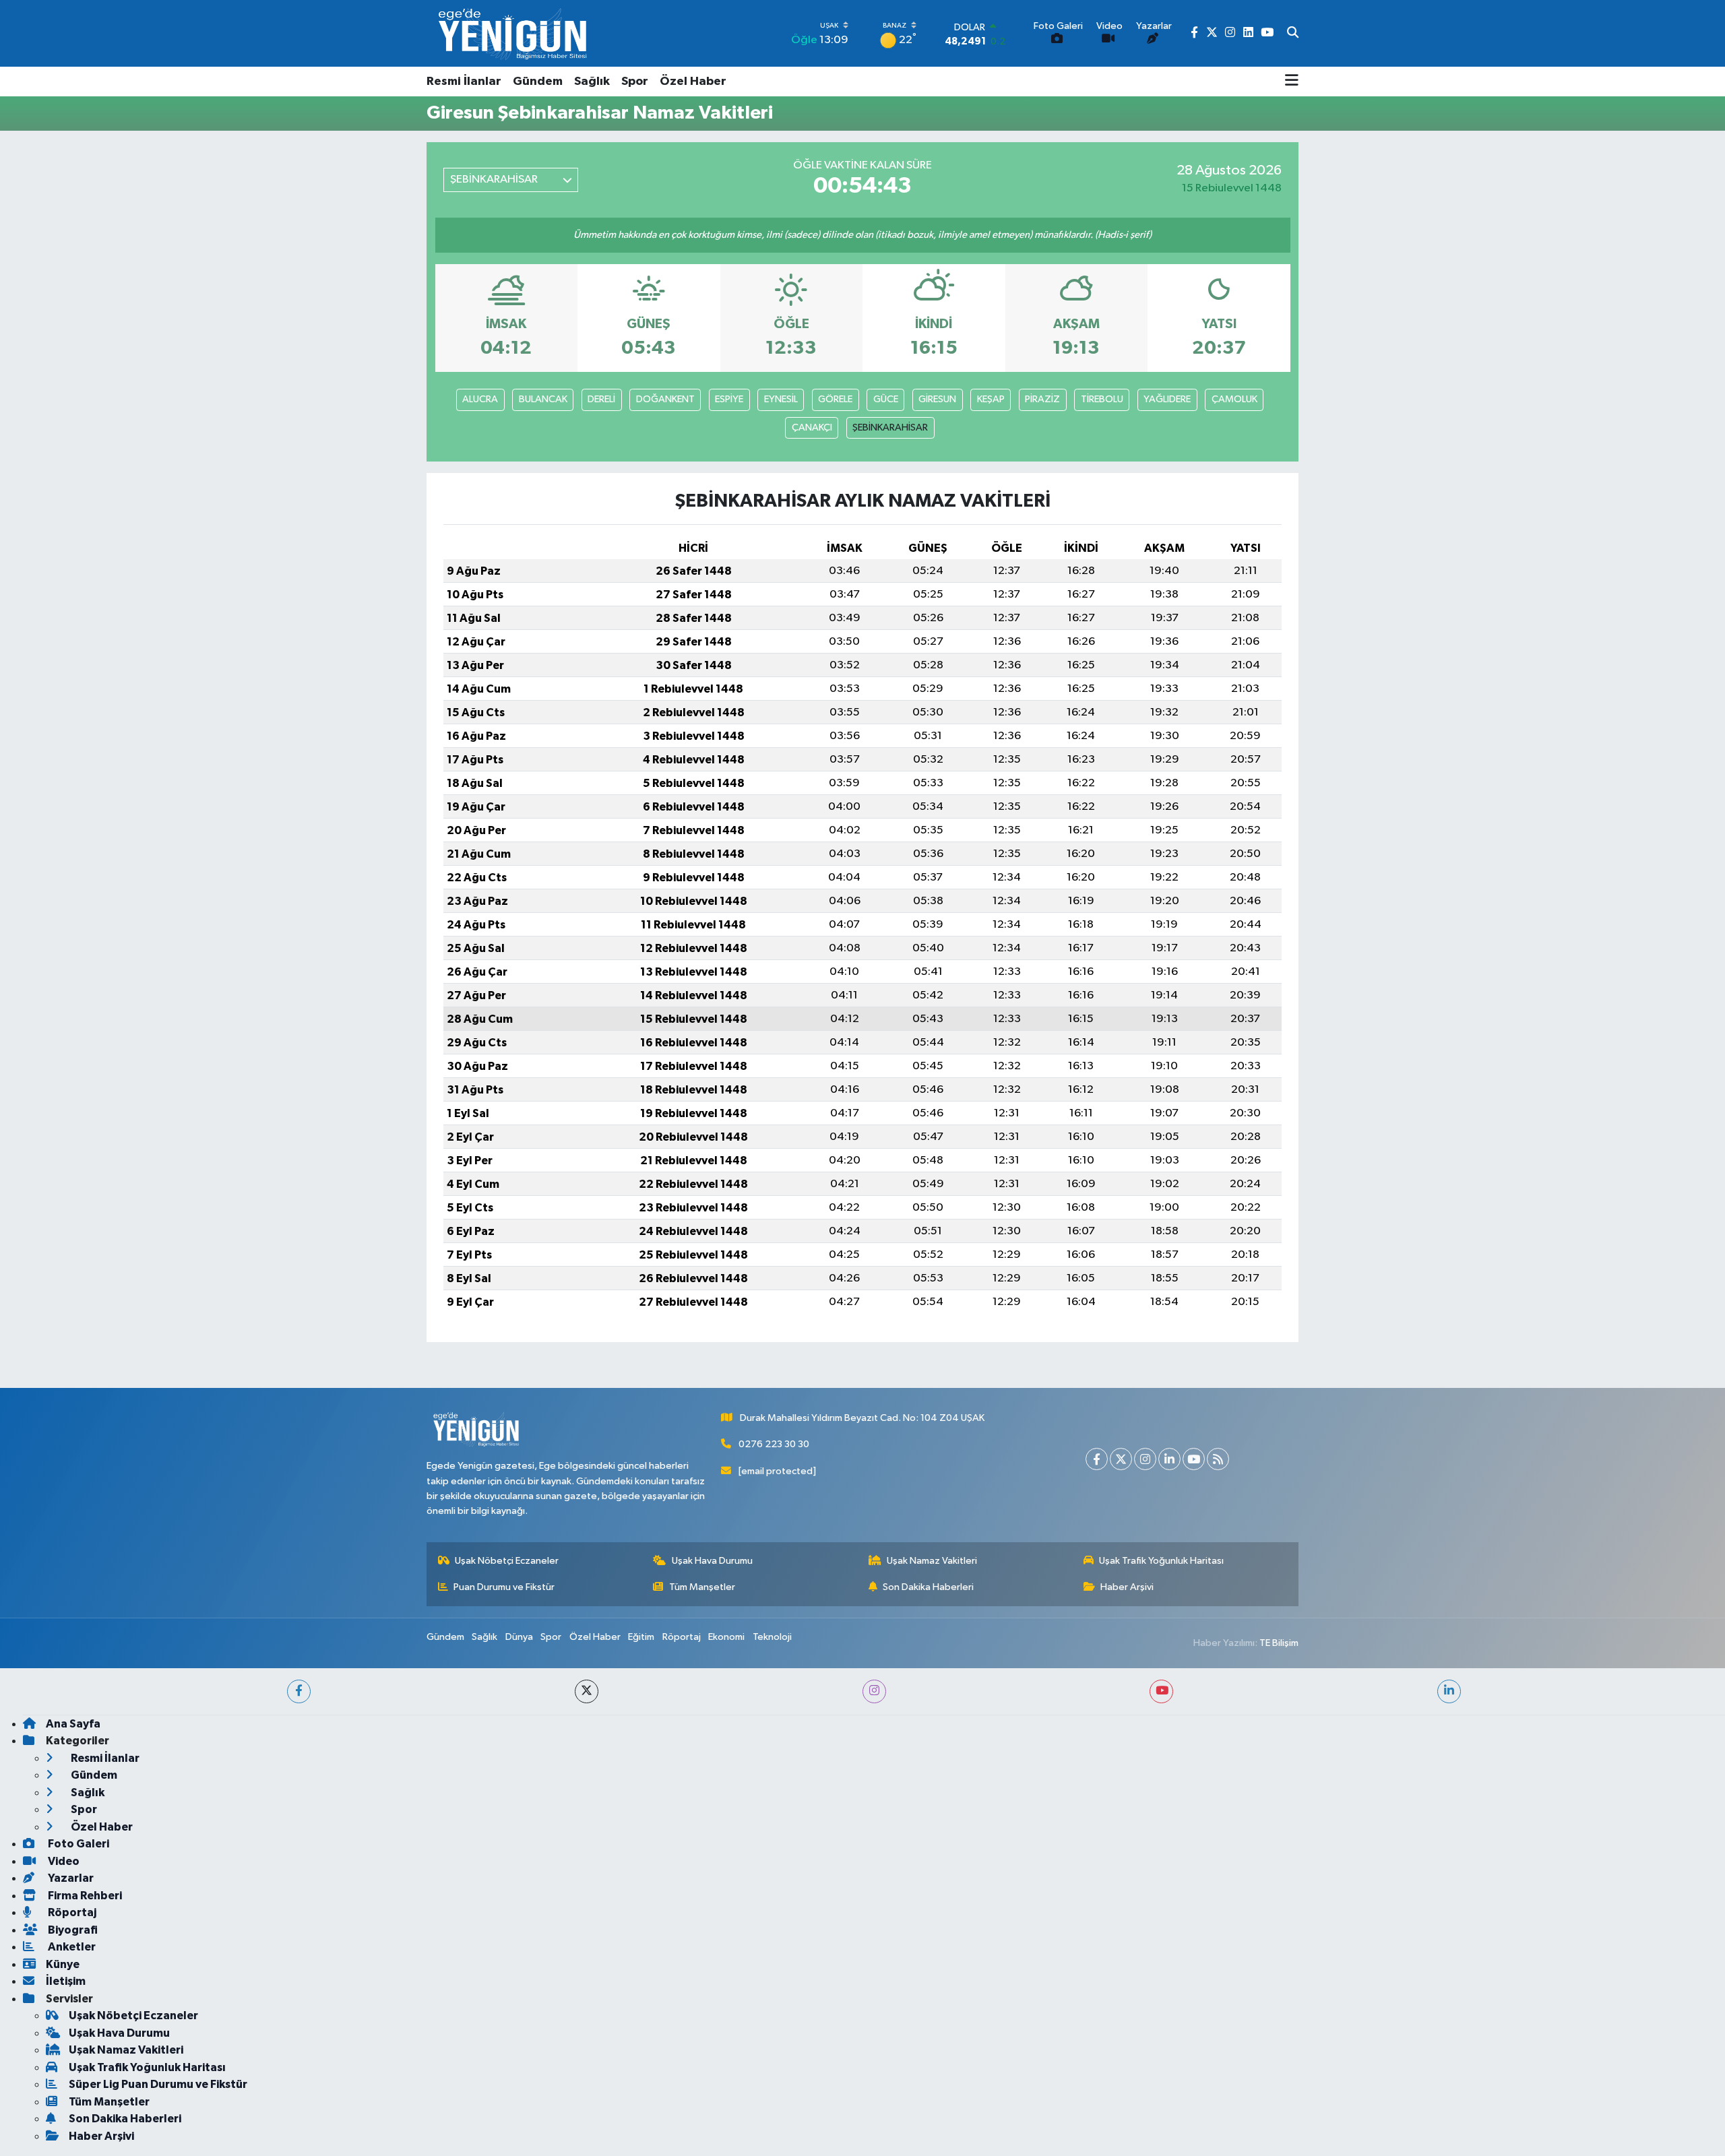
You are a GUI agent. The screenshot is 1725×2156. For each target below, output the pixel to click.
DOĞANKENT (665, 399)
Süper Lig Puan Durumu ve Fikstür (158, 2084)
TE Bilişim (1279, 1643)
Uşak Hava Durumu (712, 1561)
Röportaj (682, 1637)
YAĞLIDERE (1167, 399)
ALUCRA (480, 399)
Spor (635, 82)
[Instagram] (1145, 1459)
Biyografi (72, 1930)
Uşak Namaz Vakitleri (932, 1561)
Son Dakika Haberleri (928, 1587)
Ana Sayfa (73, 1724)
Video (63, 1861)
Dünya (519, 1637)
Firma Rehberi (84, 1896)
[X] (1121, 1459)
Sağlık (592, 82)
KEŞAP (991, 399)
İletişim (66, 1981)
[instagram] (874, 1691)
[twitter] (587, 1691)
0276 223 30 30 (774, 1444)
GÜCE (886, 399)
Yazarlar (70, 1878)
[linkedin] (1449, 1691)
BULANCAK (543, 399)
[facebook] (299, 1691)
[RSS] (1218, 1459)
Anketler (71, 1947)
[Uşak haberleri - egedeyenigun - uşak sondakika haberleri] (514, 33)
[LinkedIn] (1169, 1459)
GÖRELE (835, 399)
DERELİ (601, 399)
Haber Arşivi (1127, 1587)
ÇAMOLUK (1234, 399)
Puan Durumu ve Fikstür (504, 1587)
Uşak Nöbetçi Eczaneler (507, 1561)
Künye (63, 1964)
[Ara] (1293, 34)
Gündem (538, 82)
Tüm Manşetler (702, 1587)
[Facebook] (1097, 1459)
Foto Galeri (77, 1844)
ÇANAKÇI (812, 427)
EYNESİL (781, 399)
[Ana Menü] (1292, 82)
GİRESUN (937, 399)
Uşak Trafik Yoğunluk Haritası (1161, 1561)
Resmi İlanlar (464, 82)
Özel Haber (693, 82)
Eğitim (641, 1637)
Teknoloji (772, 1637)
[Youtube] (1194, 1459)
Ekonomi (726, 1637)
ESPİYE (729, 399)
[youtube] (1161, 1691)
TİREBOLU (1102, 399)
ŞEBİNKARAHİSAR (890, 427)
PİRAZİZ (1042, 399)
